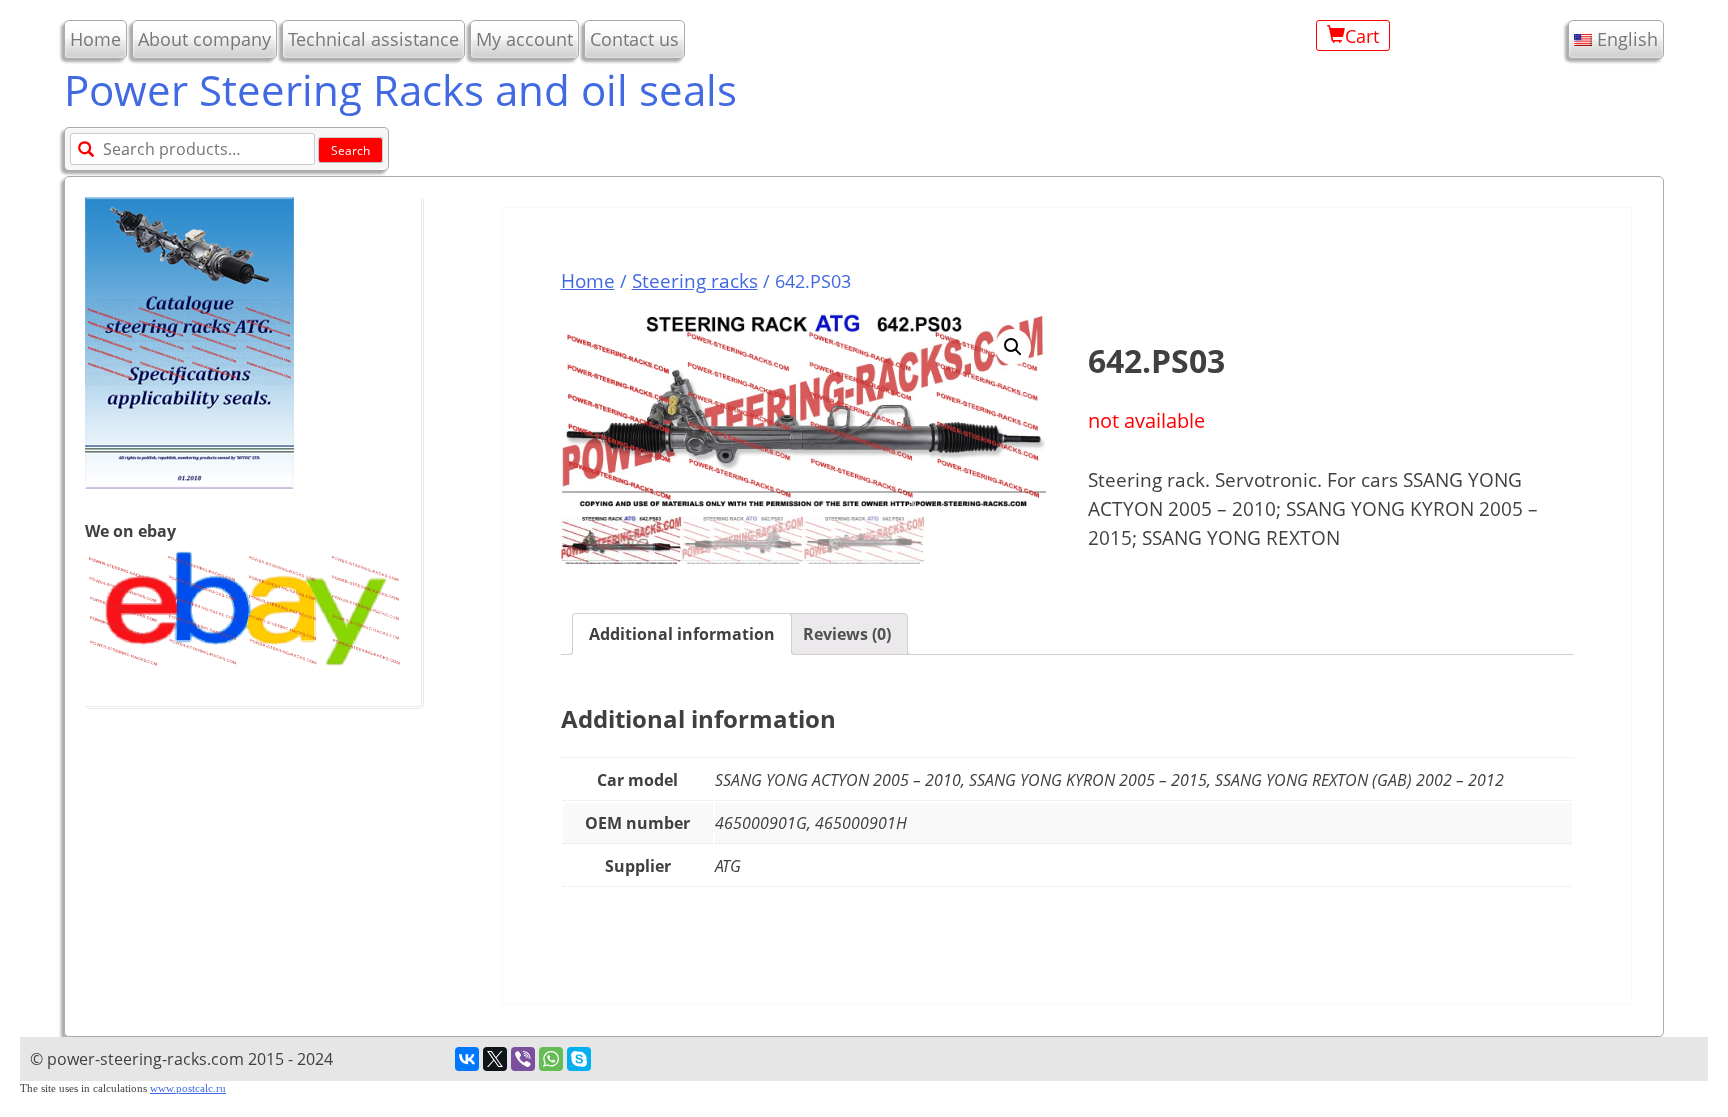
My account (524, 39)
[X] (495, 1059)
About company (204, 39)
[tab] (682, 634)
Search (350, 150)
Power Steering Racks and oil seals (400, 89)
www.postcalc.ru (188, 1088)
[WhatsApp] (551, 1059)
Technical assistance (373, 39)
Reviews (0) (847, 634)
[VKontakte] (467, 1059)
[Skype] (579, 1059)
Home (95, 39)
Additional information (682, 634)
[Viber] (523, 1059)
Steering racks (695, 280)
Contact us (634, 39)
